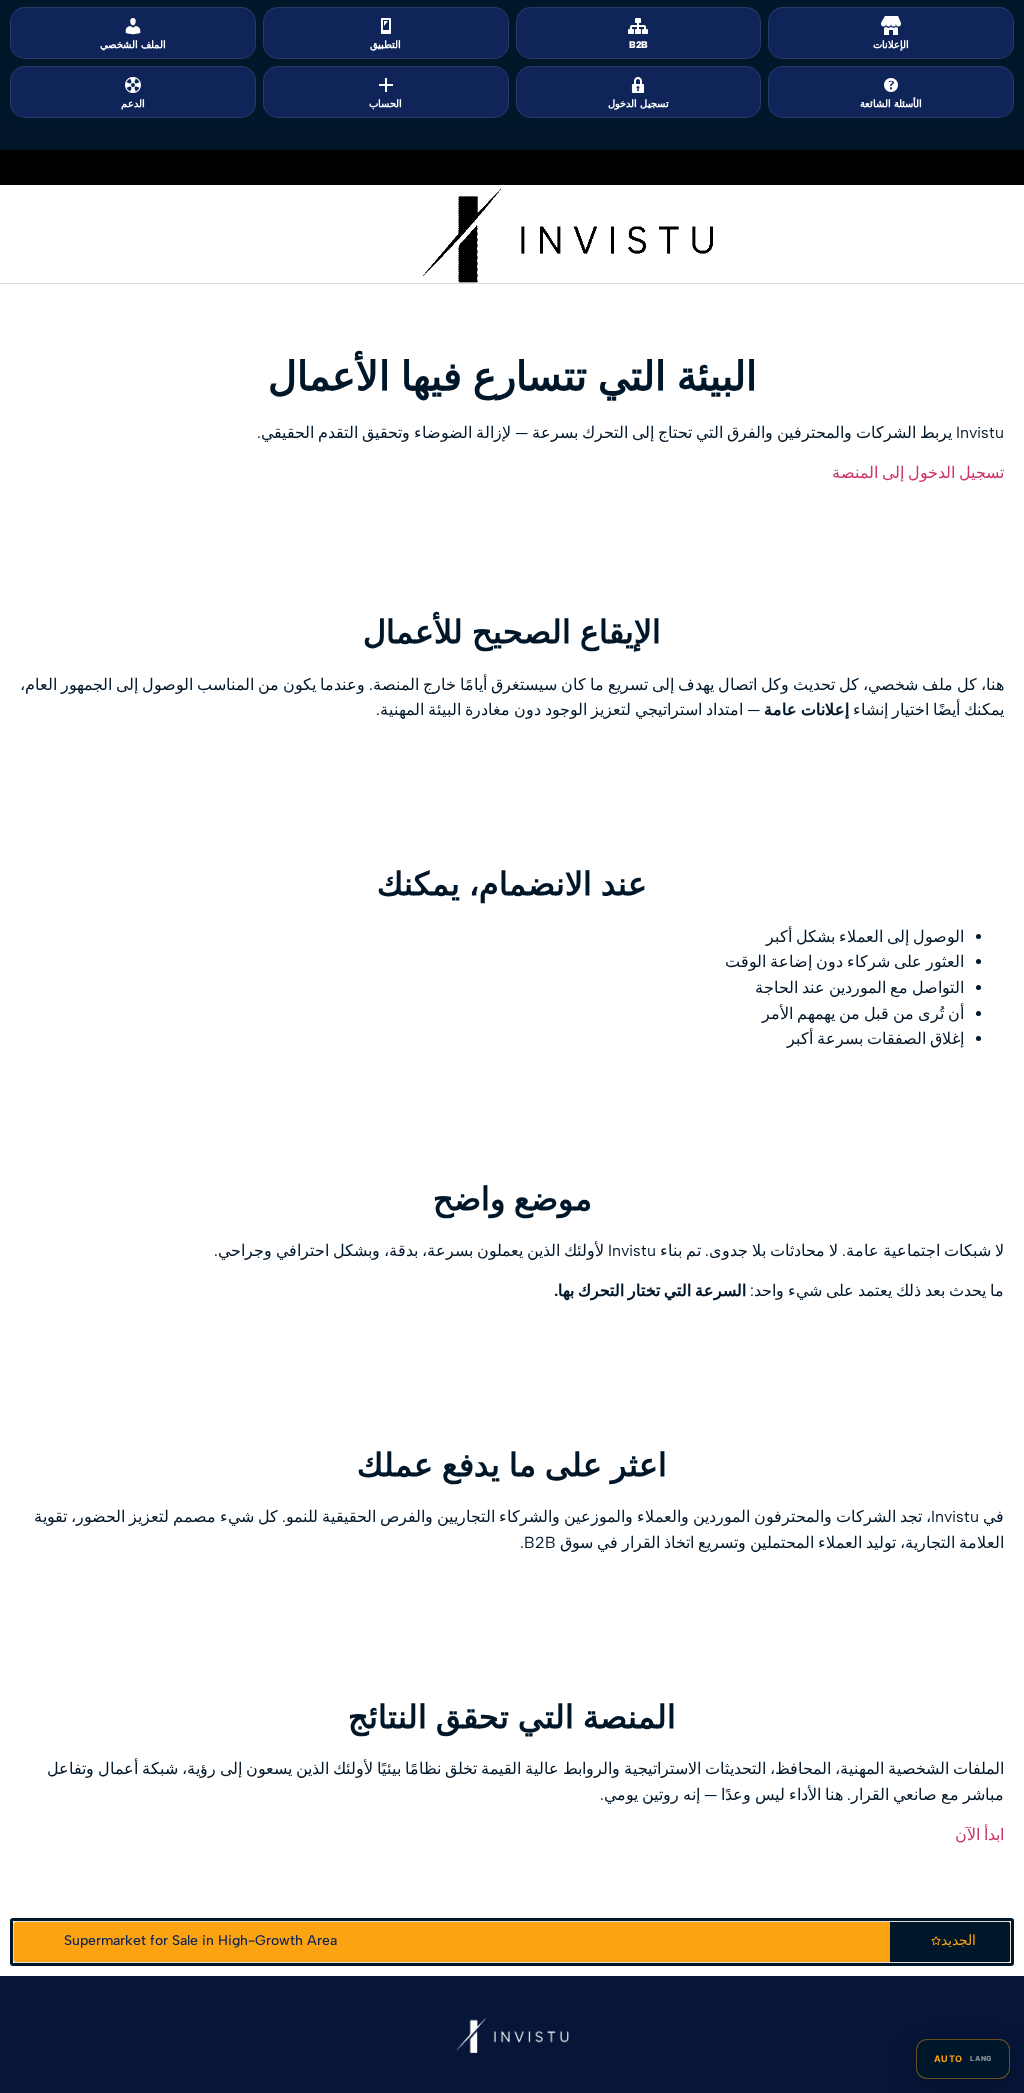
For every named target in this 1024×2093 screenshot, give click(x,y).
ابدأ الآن (979, 1834)
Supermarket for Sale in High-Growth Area (200, 1940)
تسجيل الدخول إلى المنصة (918, 472)
